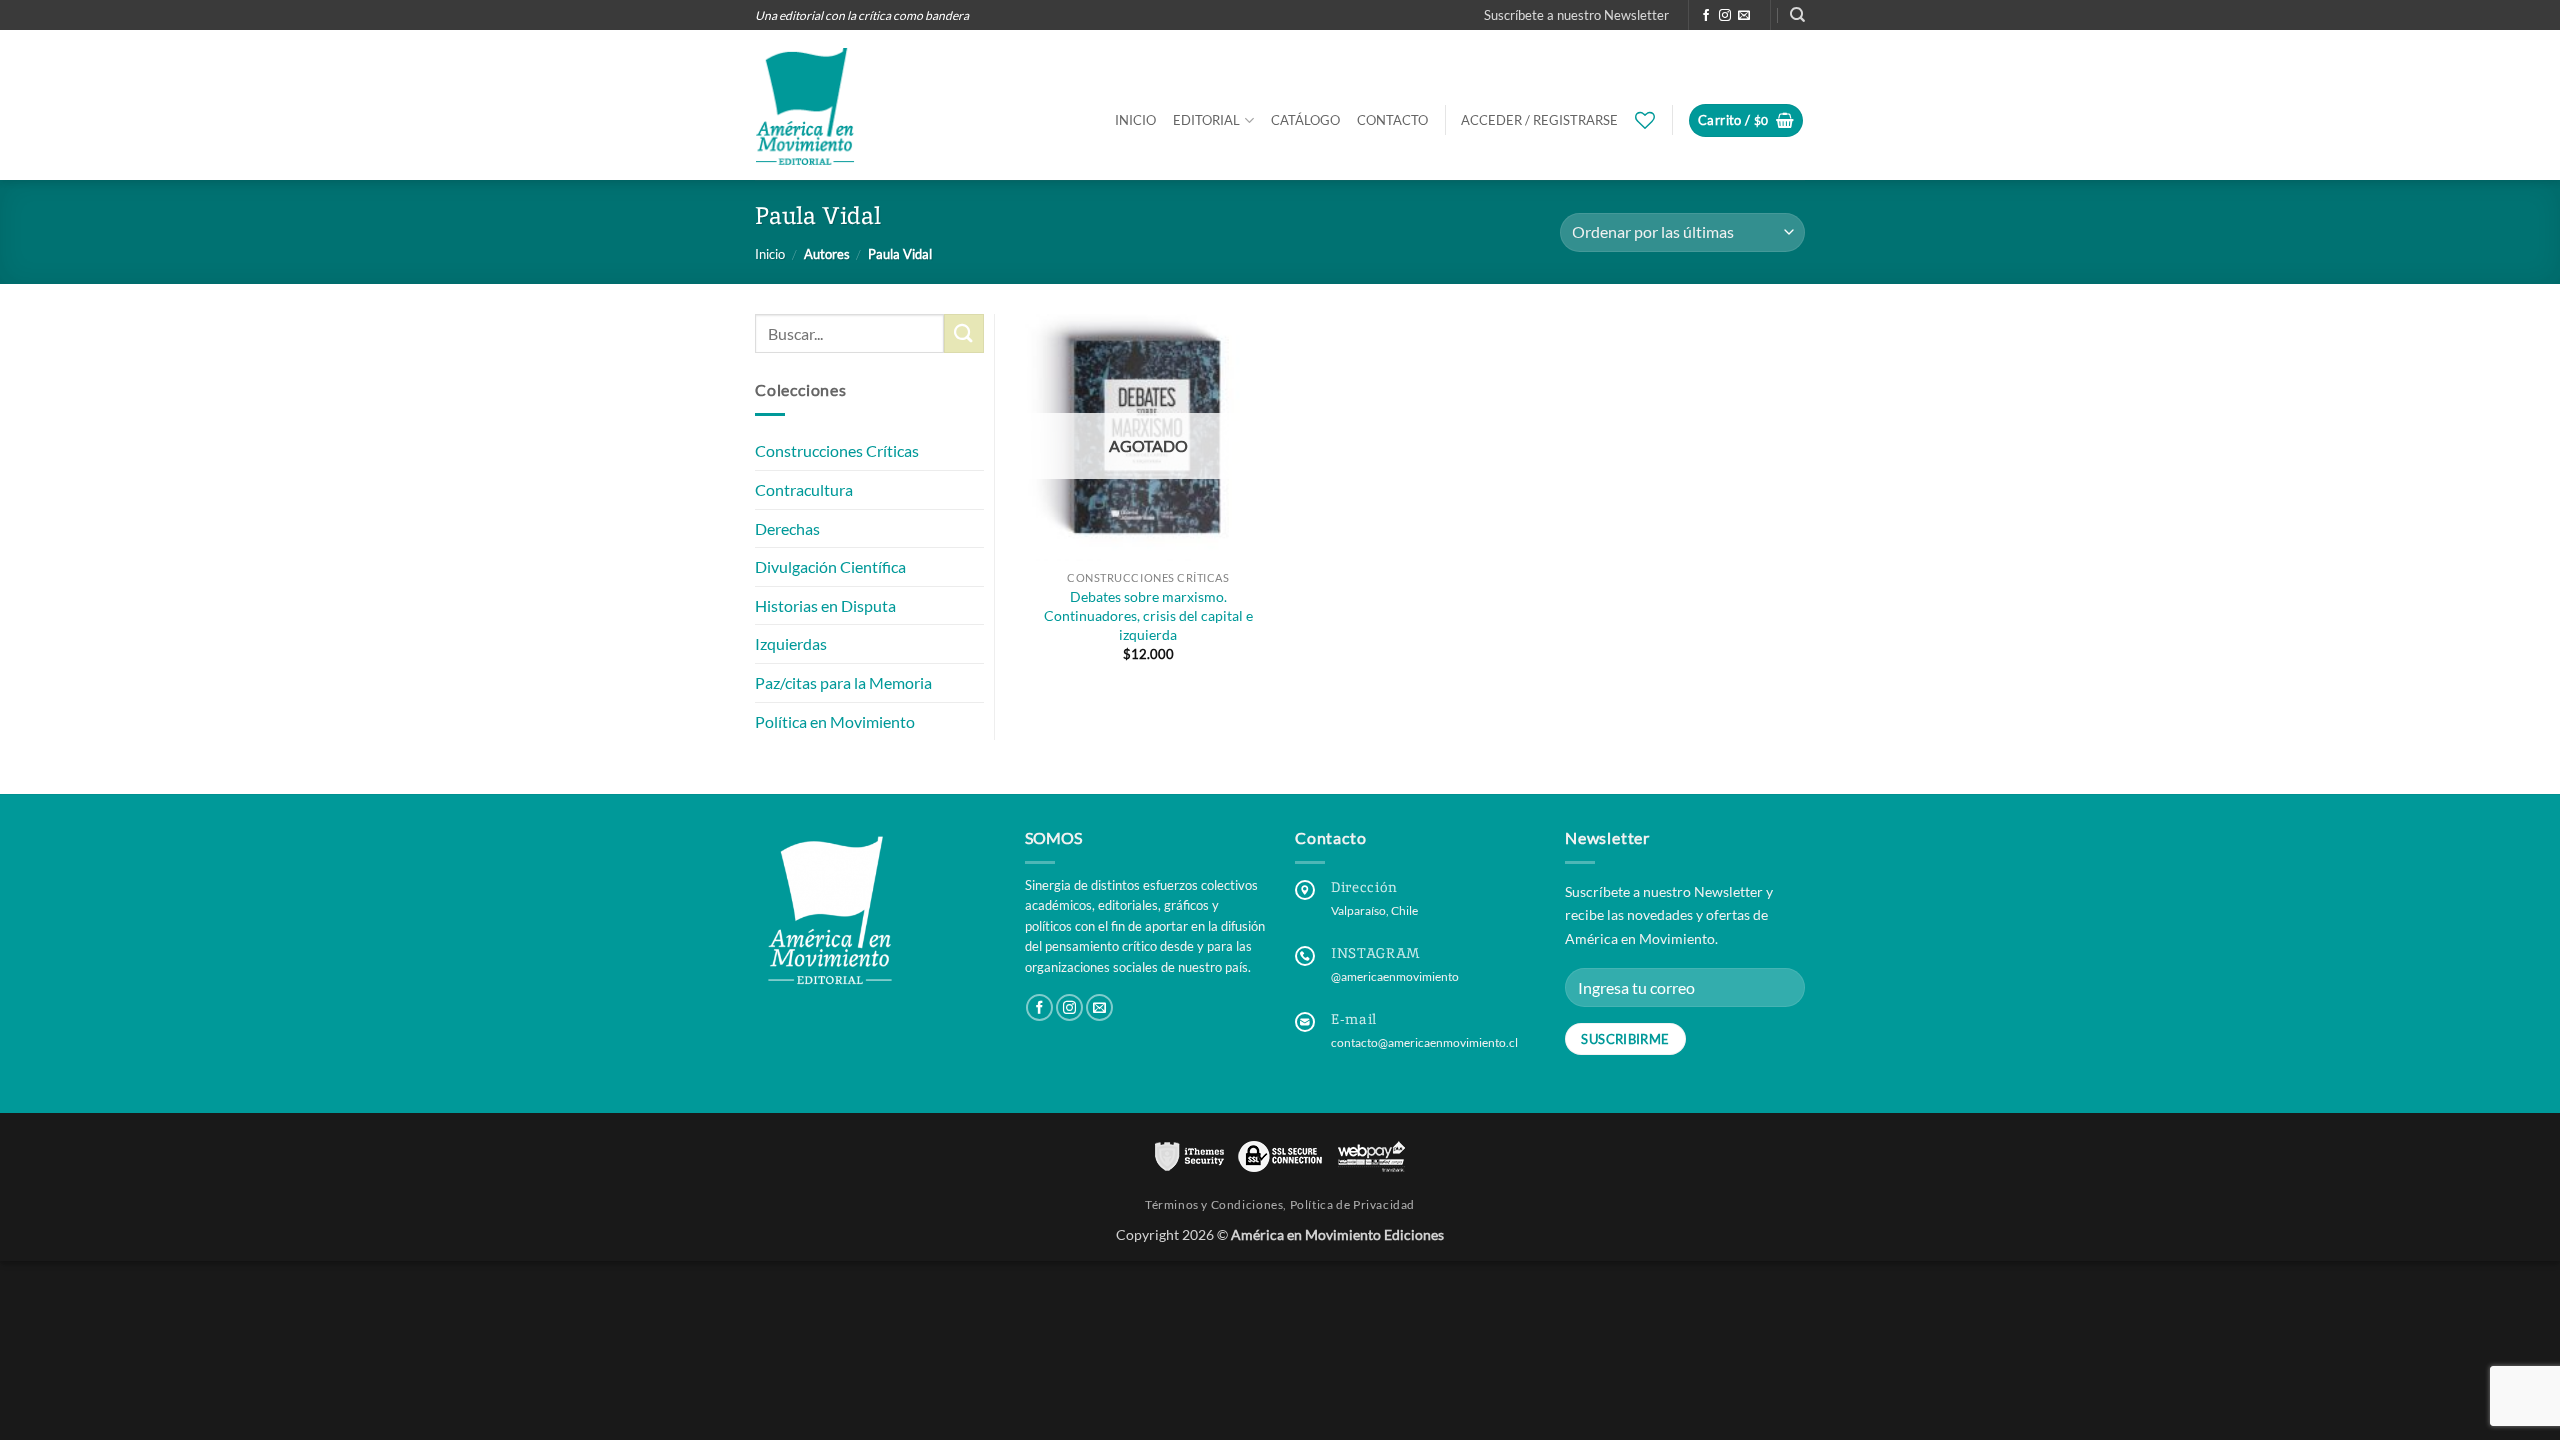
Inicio (1135, 120)
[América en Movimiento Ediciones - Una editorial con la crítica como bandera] (805, 106)
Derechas (787, 528)
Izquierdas (791, 643)
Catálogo (1305, 120)
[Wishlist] (1645, 120)
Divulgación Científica (830, 566)
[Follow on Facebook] (1706, 16)
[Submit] (964, 333)
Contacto (1392, 120)
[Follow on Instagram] (1725, 16)
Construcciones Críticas (837, 451)
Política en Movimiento (835, 721)
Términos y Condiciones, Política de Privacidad (1280, 1204)
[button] (1576, 15)
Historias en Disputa (825, 605)
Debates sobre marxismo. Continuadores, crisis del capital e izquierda (1148, 615)
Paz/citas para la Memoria (843, 682)
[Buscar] (1797, 15)
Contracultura (804, 489)
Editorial (1206, 120)
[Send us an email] (1744, 16)
